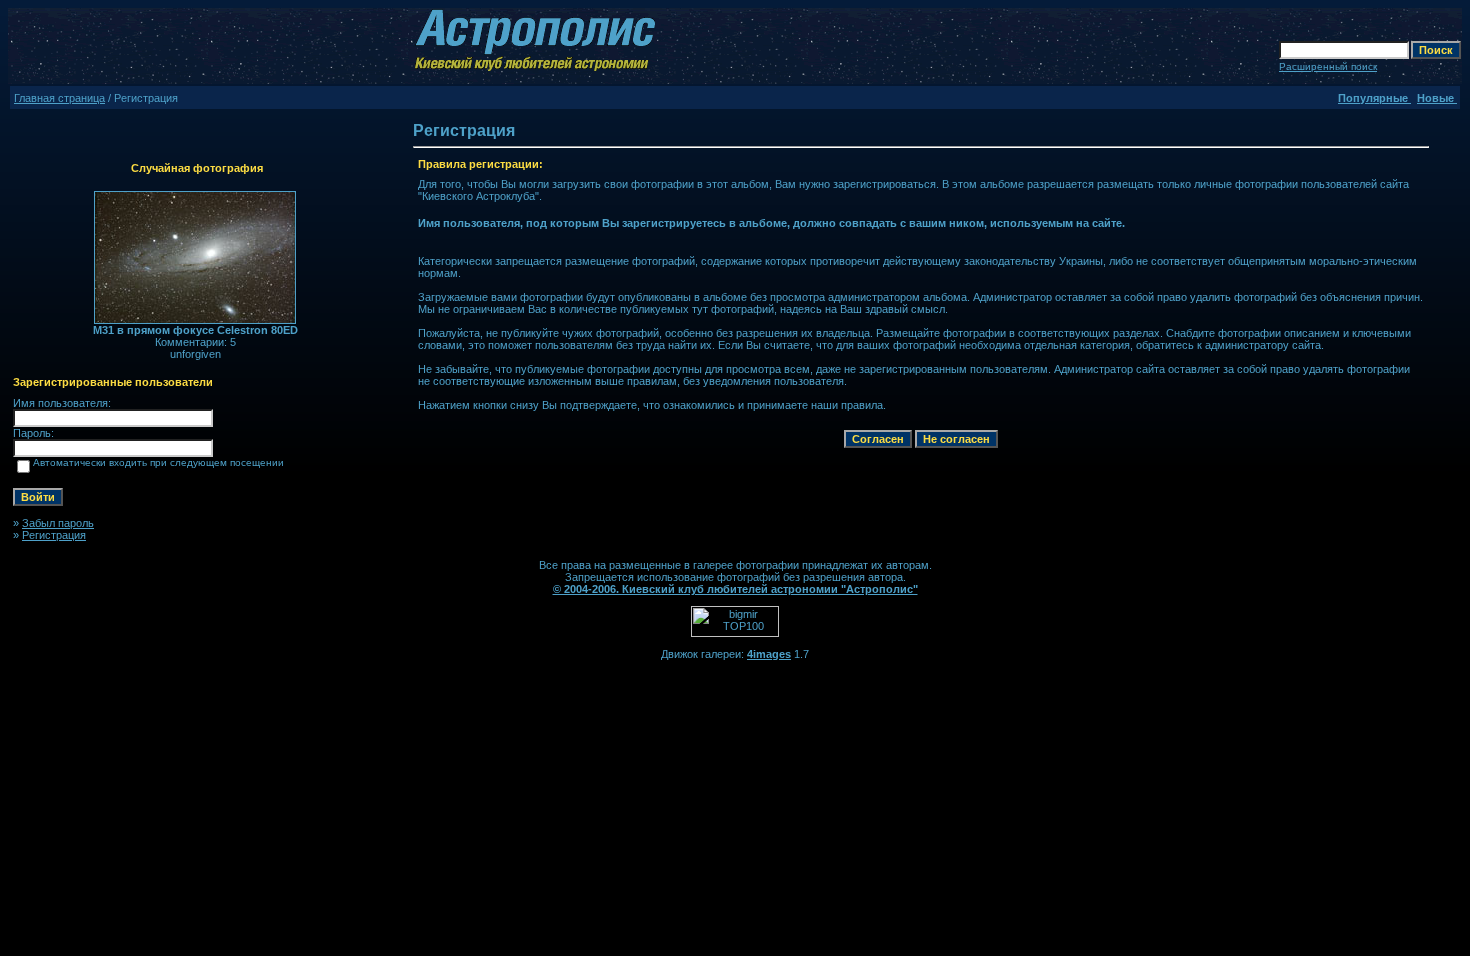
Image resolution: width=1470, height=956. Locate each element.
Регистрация (54, 535)
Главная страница (59, 98)
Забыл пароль (58, 523)
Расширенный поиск (1328, 66)
